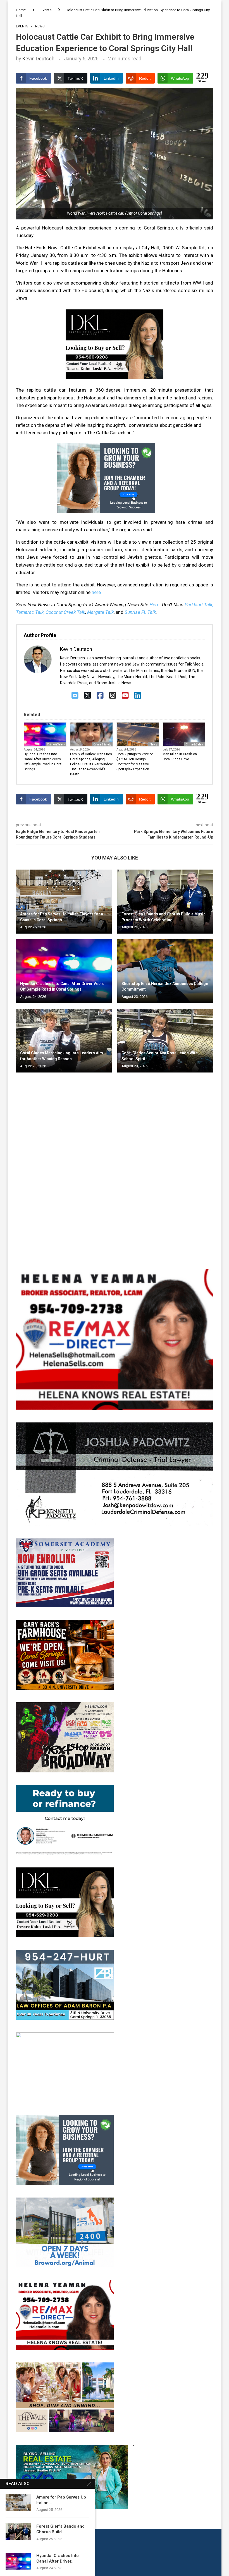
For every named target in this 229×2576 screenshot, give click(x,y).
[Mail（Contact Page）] (75, 696)
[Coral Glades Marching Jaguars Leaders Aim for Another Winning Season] (64, 1041)
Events (46, 10)
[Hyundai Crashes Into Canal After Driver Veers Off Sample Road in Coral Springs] (64, 971)
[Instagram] (113, 696)
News (153, 744)
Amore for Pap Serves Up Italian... (61, 2500)
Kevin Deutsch (38, 59)
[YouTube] (125, 696)
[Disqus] (115, 1157)
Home (21, 10)
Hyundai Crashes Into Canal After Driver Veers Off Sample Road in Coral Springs (43, 762)
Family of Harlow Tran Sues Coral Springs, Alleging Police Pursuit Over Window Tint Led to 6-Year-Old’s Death (91, 764)
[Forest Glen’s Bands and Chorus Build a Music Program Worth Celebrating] (165, 902)
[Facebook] (100, 696)
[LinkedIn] (138, 696)
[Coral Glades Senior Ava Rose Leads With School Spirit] (165, 1041)
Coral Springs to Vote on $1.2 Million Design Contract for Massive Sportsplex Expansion (135, 762)
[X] (88, 696)
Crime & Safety (56, 744)
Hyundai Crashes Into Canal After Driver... (58, 2558)
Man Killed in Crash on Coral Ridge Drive (180, 757)
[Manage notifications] (15, 2561)
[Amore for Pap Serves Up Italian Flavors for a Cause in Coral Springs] (64, 902)
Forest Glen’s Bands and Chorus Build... (60, 2529)
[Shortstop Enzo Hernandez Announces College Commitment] (165, 971)
